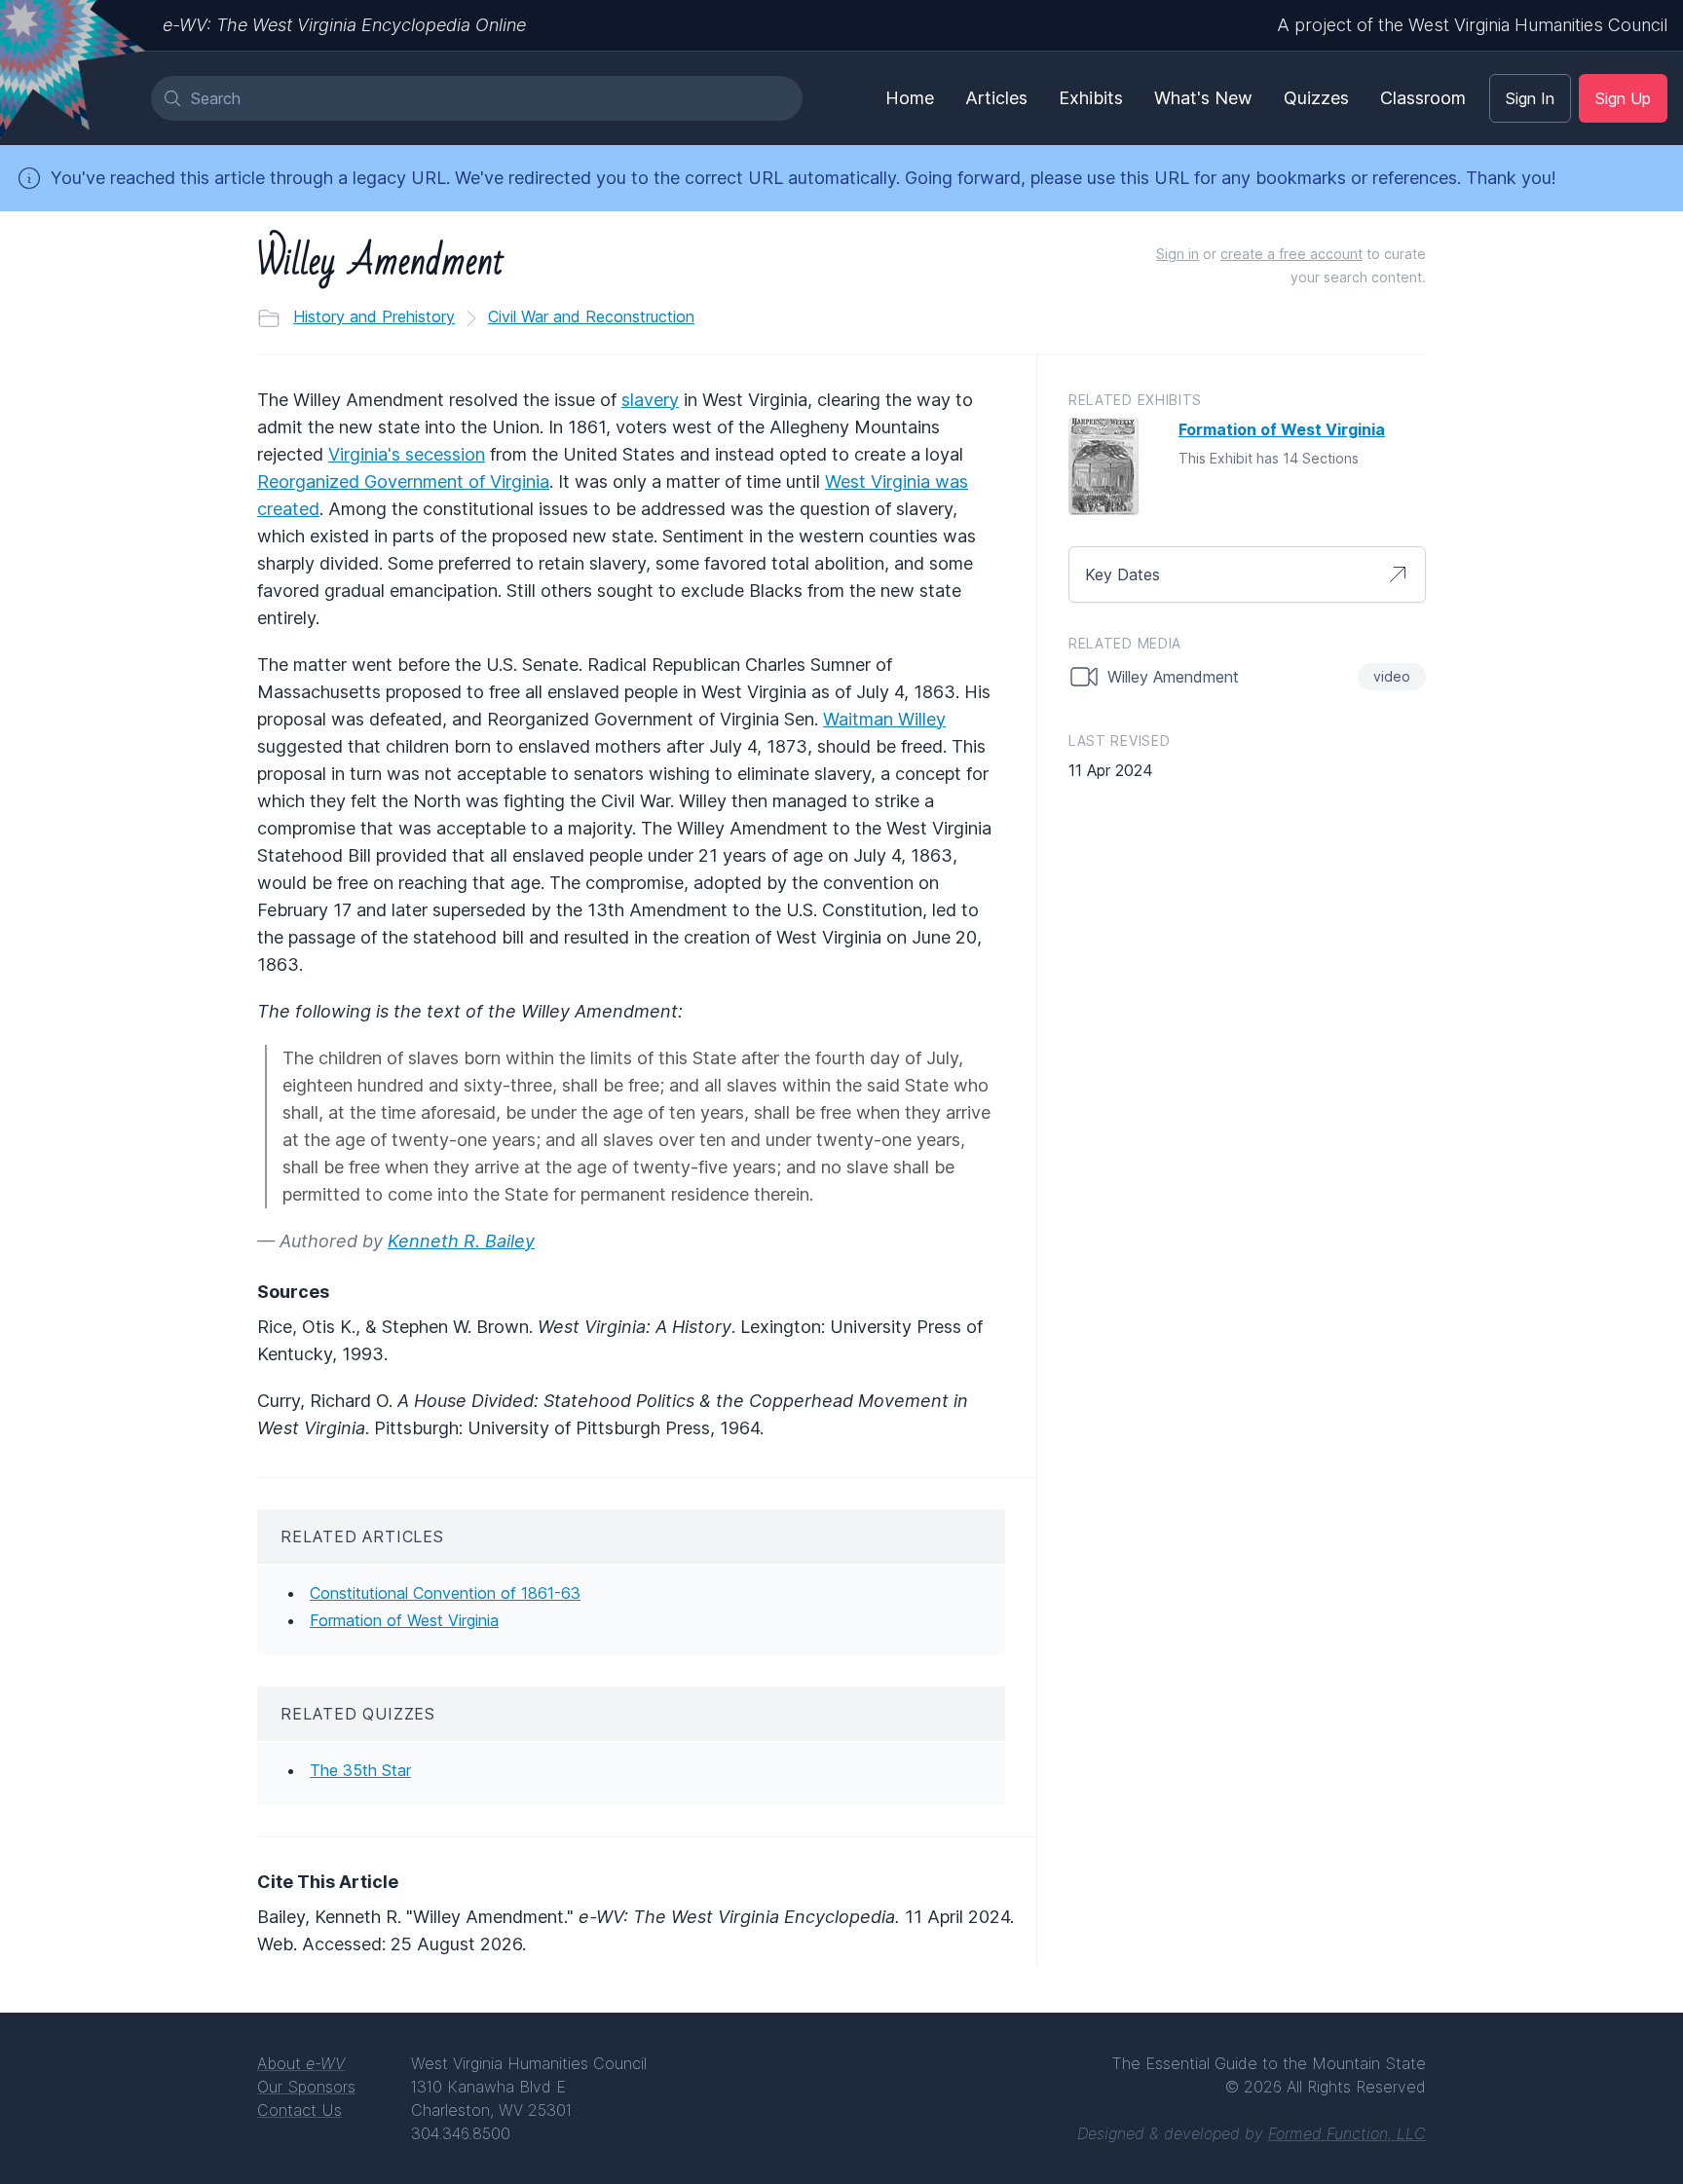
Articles (996, 98)
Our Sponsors (306, 2087)
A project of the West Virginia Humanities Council (1472, 25)
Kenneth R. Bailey (461, 1241)
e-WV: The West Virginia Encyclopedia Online (344, 25)
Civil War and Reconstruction (591, 316)
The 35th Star (360, 1770)
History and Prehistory (374, 316)
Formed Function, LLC (1347, 2133)
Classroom (1423, 98)
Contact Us (299, 2110)
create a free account (1291, 254)
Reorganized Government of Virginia (403, 481)
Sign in (1178, 254)
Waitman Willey (884, 719)
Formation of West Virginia (404, 1620)
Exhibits (1091, 98)
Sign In (1530, 98)
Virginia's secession (407, 454)
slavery (650, 400)
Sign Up (1623, 98)
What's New (1203, 98)
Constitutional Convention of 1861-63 (445, 1593)
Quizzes (1316, 98)
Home (910, 98)
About (301, 2063)
